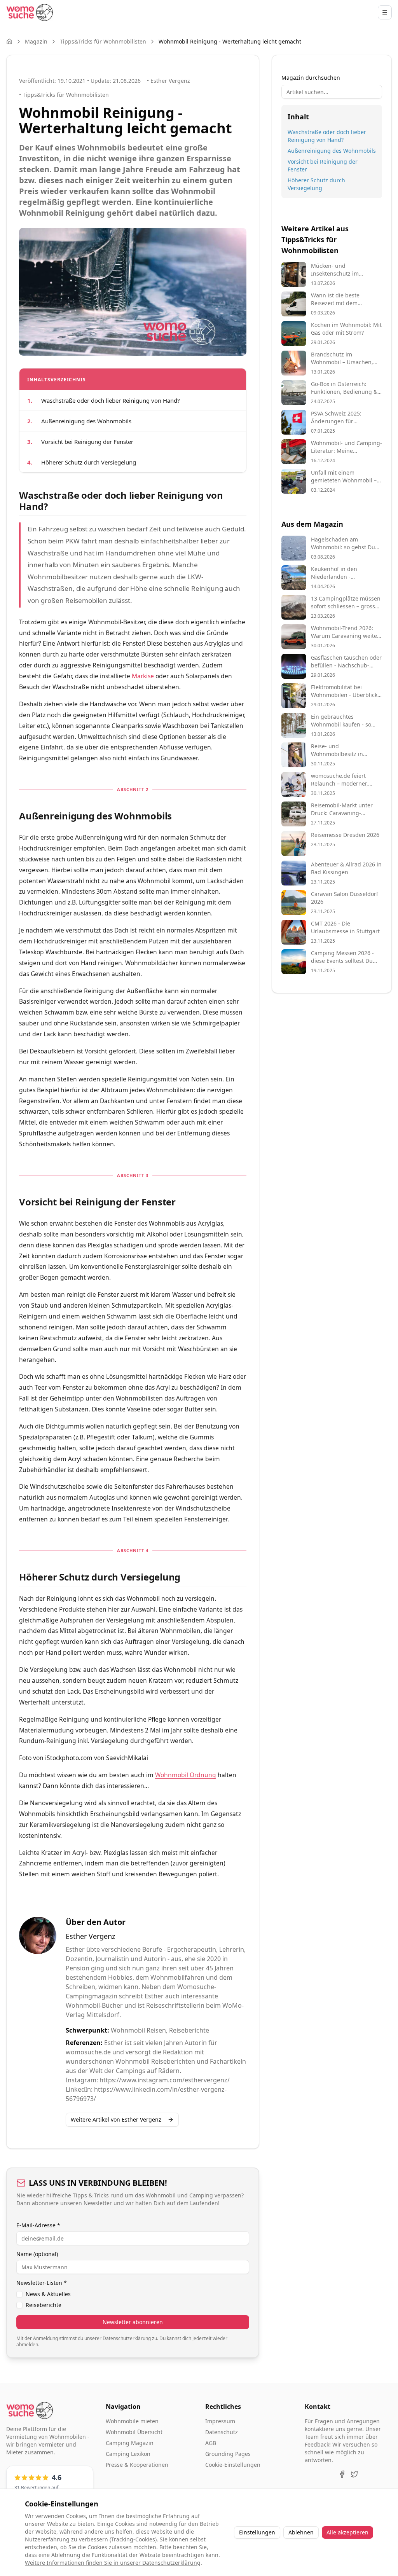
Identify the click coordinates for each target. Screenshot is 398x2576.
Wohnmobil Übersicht (134, 2432)
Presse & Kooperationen (137, 2465)
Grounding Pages (228, 2454)
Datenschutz (222, 2432)
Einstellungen (257, 2532)
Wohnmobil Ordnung (186, 1775)
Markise (143, 676)
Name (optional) (37, 2254)
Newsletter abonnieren (133, 2322)
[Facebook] (342, 2474)
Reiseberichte (44, 2305)
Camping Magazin (130, 2443)
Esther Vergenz (90, 1936)
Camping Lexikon (128, 2454)
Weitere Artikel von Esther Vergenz (116, 2119)
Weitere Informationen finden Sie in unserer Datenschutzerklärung (113, 2563)
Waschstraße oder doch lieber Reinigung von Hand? (327, 136)
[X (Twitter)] (354, 2474)
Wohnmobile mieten (132, 2421)
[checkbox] (19, 2294)
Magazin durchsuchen (311, 78)
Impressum (220, 2421)
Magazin (36, 41)
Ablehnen (301, 2532)
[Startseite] (30, 12)
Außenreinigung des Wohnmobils (332, 151)
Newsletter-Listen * (42, 2283)
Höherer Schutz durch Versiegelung (316, 184)
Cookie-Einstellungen (233, 2465)
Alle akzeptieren (347, 2532)
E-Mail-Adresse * (38, 2225)
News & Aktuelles (48, 2294)
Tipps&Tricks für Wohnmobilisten (103, 41)
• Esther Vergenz (168, 81)
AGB (211, 2443)
